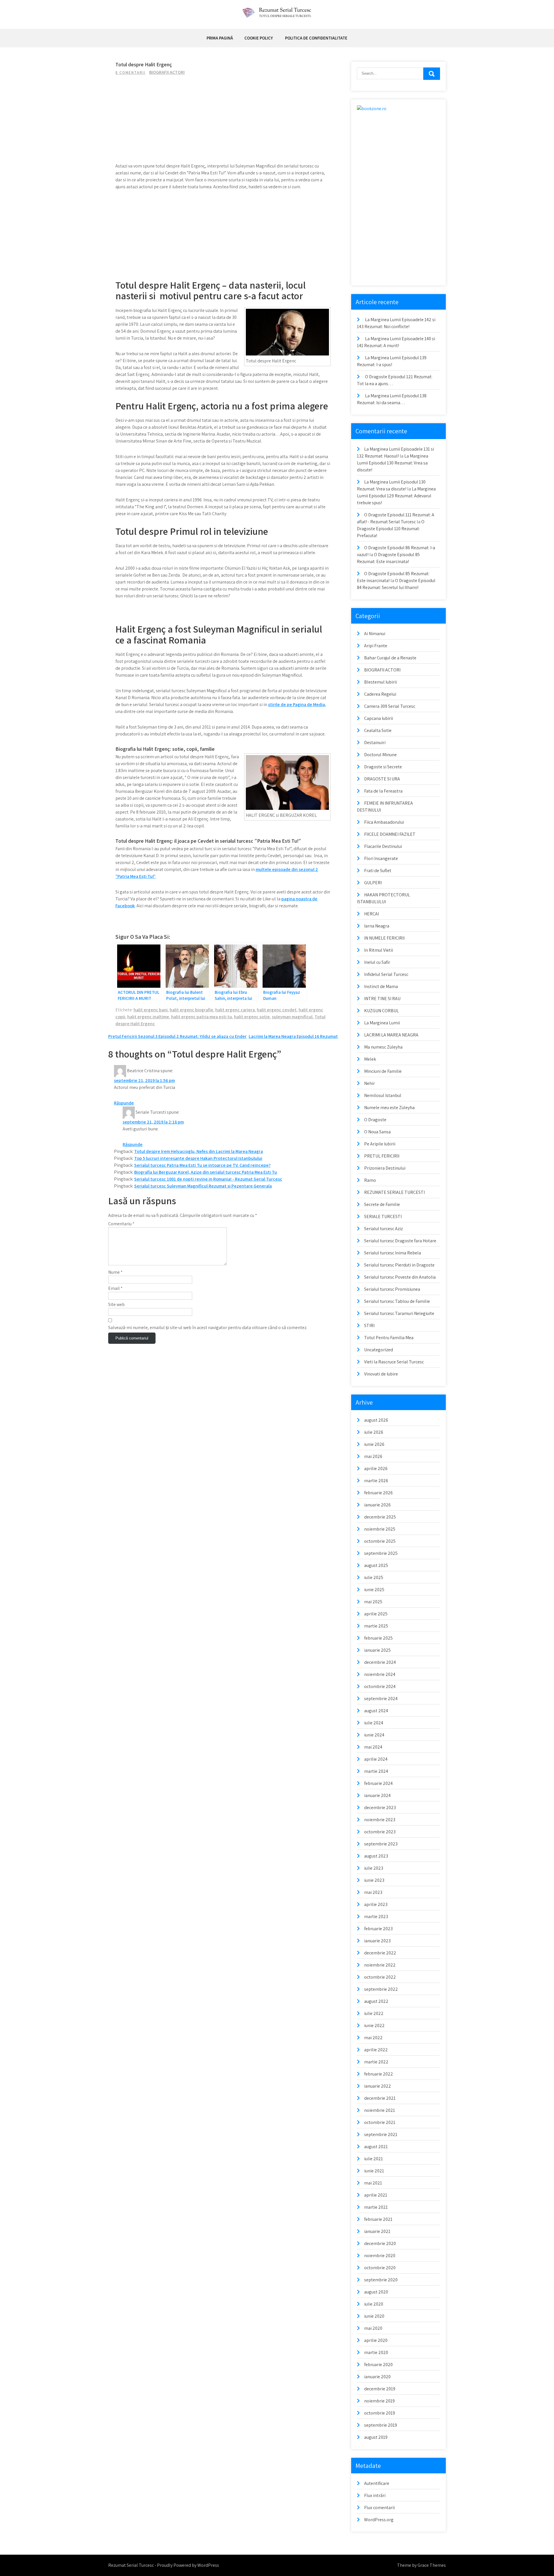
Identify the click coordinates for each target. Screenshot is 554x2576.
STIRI (369, 1325)
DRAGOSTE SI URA (382, 779)
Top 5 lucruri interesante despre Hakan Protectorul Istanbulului (198, 1158)
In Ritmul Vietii (379, 950)
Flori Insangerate (381, 858)
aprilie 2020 (376, 2340)
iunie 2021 (374, 2171)
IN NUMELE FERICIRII (384, 938)
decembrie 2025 (380, 1517)
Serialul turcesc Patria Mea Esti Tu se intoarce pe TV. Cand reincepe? (202, 1165)
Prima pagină (220, 38)
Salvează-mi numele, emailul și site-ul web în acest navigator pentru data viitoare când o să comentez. (208, 1327)
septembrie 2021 (381, 2134)
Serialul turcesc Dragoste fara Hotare (400, 1241)
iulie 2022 (374, 2013)
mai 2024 (373, 1747)
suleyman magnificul (292, 1017)
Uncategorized (379, 1350)
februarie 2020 (378, 2365)
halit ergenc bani (151, 1010)
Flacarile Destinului (383, 846)
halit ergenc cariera (235, 1010)
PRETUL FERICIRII (382, 1156)
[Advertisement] (223, 122)
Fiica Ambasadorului (384, 822)
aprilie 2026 (376, 1468)
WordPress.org (379, 2520)
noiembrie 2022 (380, 1965)
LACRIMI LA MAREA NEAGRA (391, 1035)
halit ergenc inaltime (148, 1017)
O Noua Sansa (377, 1132)
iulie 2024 (374, 1723)
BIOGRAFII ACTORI (167, 72)
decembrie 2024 (380, 1662)
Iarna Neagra (377, 926)
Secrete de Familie (382, 1204)
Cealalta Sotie (378, 730)
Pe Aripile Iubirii (380, 1144)
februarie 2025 (378, 1638)
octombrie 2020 (380, 2268)
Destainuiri (375, 743)
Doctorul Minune (380, 755)
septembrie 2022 (381, 1989)
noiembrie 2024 (380, 1674)
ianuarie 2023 (377, 1941)
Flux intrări (375, 2495)
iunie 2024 (374, 1735)
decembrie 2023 (380, 1808)
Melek (370, 1059)
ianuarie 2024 (377, 1795)
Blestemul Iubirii (380, 682)
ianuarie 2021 (377, 2231)
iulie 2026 (374, 1432)
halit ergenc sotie (252, 1017)
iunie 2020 (374, 2316)
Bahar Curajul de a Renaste (390, 658)
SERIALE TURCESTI (383, 1217)
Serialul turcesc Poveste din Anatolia (400, 1277)
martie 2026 (376, 1481)
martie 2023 (376, 1917)
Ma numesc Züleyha (383, 1047)
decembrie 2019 (380, 2389)
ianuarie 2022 (378, 2086)
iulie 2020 (374, 2304)
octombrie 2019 (380, 2413)
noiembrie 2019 (379, 2401)
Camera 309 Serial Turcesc (390, 706)
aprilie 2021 (376, 2195)
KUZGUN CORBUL (381, 1011)
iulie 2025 (374, 1577)
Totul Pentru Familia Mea (389, 1338)
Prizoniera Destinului (385, 1168)
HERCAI (371, 914)
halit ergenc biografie (191, 1010)
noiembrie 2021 (380, 2110)
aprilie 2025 (376, 1614)
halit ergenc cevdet (277, 1010)
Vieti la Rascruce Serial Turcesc (394, 1362)
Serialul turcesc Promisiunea (392, 1289)
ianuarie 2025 (377, 1650)
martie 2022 (376, 2062)
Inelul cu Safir (377, 962)
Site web (116, 1304)
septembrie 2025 (381, 1553)
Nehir (369, 1083)
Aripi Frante (376, 646)
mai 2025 (373, 1602)
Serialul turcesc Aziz (383, 1229)
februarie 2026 (378, 1493)
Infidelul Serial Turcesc (386, 974)
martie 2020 (376, 2352)
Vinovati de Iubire (381, 1374)
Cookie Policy (259, 38)
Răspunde (124, 1103)
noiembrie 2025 (380, 1529)
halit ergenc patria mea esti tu (202, 1017)
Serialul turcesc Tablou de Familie (397, 1301)
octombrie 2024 (380, 1686)
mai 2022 (373, 2038)
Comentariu (121, 1224)
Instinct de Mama (381, 986)
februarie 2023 (378, 1929)
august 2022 (376, 2001)
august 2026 (376, 1420)
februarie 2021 (378, 2219)
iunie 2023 (374, 1880)
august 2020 (376, 2292)
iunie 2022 (374, 2025)
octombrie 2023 (380, 1832)
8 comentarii (130, 73)
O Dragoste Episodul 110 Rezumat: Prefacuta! (391, 529)
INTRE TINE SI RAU (382, 999)
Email (115, 1288)
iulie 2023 (374, 1868)
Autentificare (377, 2483)
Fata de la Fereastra (383, 791)
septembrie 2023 (381, 1844)
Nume (115, 1272)
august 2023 (376, 1856)
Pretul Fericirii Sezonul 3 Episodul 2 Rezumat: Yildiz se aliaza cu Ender (177, 1036)
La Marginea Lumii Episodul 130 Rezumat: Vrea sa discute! (393, 463)
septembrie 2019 (381, 2425)
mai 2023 (373, 1892)
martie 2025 (376, 1626)
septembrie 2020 (381, 2280)
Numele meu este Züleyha (389, 1108)
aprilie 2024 (376, 1759)
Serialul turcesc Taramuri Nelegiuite (399, 1313)
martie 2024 (376, 1771)
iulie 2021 (374, 2159)
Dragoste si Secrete (383, 767)
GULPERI (373, 883)
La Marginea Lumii (382, 1023)
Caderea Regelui (380, 694)
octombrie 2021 (380, 2122)
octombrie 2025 (380, 1541)
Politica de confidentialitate (316, 38)
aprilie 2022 (376, 2050)
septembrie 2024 (381, 1699)
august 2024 (376, 1711)
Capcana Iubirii (379, 718)
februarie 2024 (378, 1783)
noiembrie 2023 (380, 1820)
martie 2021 (376, 2207)
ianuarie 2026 (377, 1505)
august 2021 (376, 2147)
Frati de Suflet (378, 871)
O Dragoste (375, 1120)
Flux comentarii (379, 2508)
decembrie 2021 (380, 2098)
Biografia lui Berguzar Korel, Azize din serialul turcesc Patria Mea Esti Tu (206, 1172)
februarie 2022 (379, 2074)
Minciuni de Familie (383, 1071)
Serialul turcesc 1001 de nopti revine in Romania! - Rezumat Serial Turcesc (208, 1179)
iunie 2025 (374, 1590)
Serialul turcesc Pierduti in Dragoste (399, 1265)
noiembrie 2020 (380, 2256)
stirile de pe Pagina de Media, (297, 704)
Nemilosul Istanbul (383, 1095)
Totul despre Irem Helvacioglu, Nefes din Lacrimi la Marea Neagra (199, 1151)
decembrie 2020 (380, 2243)
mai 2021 (373, 2183)
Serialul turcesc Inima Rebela (393, 1253)
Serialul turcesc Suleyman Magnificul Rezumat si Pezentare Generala (203, 1186)
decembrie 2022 (380, 1953)
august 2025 (376, 1565)
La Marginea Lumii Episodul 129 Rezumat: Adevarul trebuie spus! (396, 496)
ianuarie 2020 (377, 2377)
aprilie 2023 (376, 1904)
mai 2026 (373, 1456)
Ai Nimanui (375, 634)
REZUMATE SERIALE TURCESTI (394, 1192)
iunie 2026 (374, 1444)
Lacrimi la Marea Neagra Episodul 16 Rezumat (293, 1036)
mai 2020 (373, 2328)
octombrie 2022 (380, 1977)
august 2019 (376, 2437)
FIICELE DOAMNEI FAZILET (390, 834)
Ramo (370, 1180)
